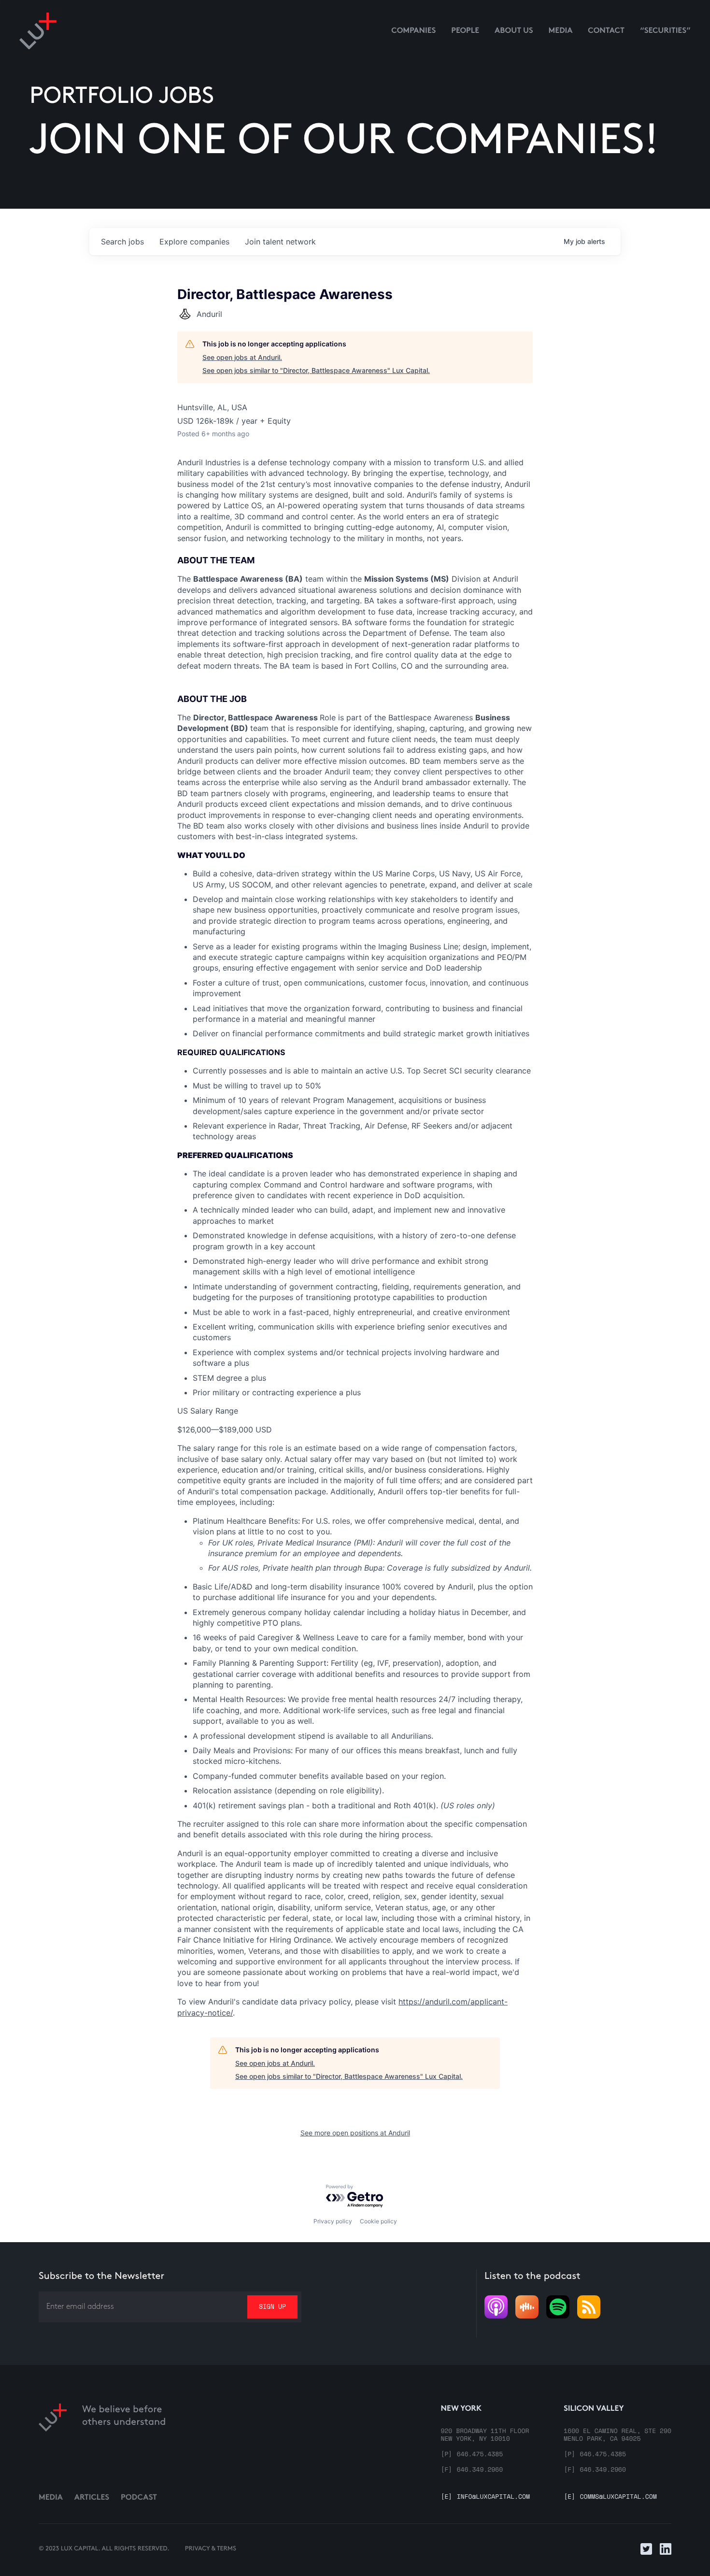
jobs (122, 242)
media (561, 31)
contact (606, 31)
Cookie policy (378, 2221)
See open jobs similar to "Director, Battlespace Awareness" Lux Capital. (316, 370)
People (465, 31)
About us (514, 31)
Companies (413, 31)
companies (194, 242)
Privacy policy (333, 2221)
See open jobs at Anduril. (242, 357)
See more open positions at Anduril (355, 2133)
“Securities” (665, 31)
